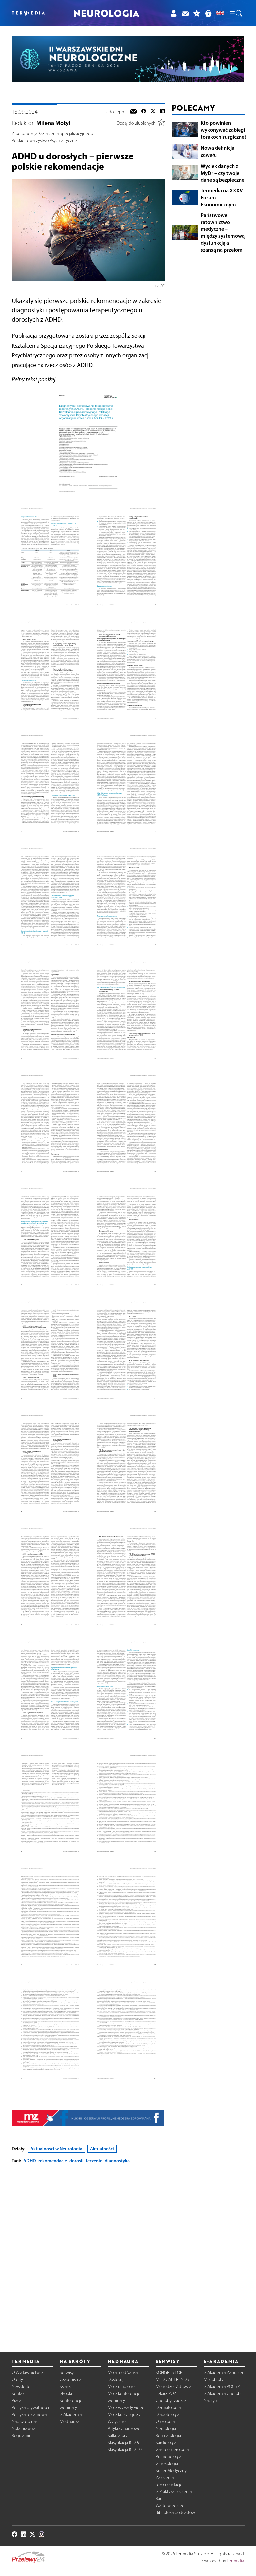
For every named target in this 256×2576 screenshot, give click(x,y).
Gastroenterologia (172, 2449)
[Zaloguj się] (173, 13)
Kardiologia (166, 2442)
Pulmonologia (168, 2456)
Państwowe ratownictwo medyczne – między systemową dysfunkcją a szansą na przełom (223, 232)
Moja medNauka (123, 2372)
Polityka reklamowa (29, 2414)
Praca (16, 2400)
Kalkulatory (117, 2435)
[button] (236, 13)
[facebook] (144, 112)
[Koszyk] (208, 13)
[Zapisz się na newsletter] (185, 13)
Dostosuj (115, 2379)
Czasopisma (70, 2379)
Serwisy (67, 2372)
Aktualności (102, 2149)
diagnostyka (117, 2161)
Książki (66, 2386)
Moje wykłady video (126, 2407)
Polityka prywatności (30, 2407)
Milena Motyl (53, 123)
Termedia (235, 2561)
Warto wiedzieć (170, 2505)
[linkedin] (162, 112)
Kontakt (19, 2393)
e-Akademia (71, 2414)
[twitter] (153, 112)
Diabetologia (167, 2414)
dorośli (76, 2161)
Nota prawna (23, 2428)
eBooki (66, 2393)
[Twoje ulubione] (197, 13)
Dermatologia (168, 2407)
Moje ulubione (121, 2386)
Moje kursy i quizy (124, 2414)
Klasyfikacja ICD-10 (125, 2449)
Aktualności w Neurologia (56, 2149)
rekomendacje (53, 2161)
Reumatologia (168, 2435)
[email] (133, 112)
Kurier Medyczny (171, 2470)
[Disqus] (88, 2252)
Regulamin (22, 2435)
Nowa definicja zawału (217, 151)
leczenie (94, 2161)
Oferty (17, 2379)
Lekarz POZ (166, 2393)
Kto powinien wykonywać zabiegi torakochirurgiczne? (224, 130)
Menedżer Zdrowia (173, 2386)
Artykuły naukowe (124, 2428)
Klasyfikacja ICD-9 (123, 2442)
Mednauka (69, 2421)
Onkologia (165, 2421)
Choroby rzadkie (171, 2400)
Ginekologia (167, 2463)
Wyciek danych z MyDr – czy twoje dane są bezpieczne (222, 173)
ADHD (30, 2161)
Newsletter (22, 2386)
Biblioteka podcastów (175, 2512)
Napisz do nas (24, 2421)
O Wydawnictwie (27, 2372)
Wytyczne (117, 2421)
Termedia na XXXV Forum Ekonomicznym (222, 197)
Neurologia (166, 2428)
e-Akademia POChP (222, 2386)
